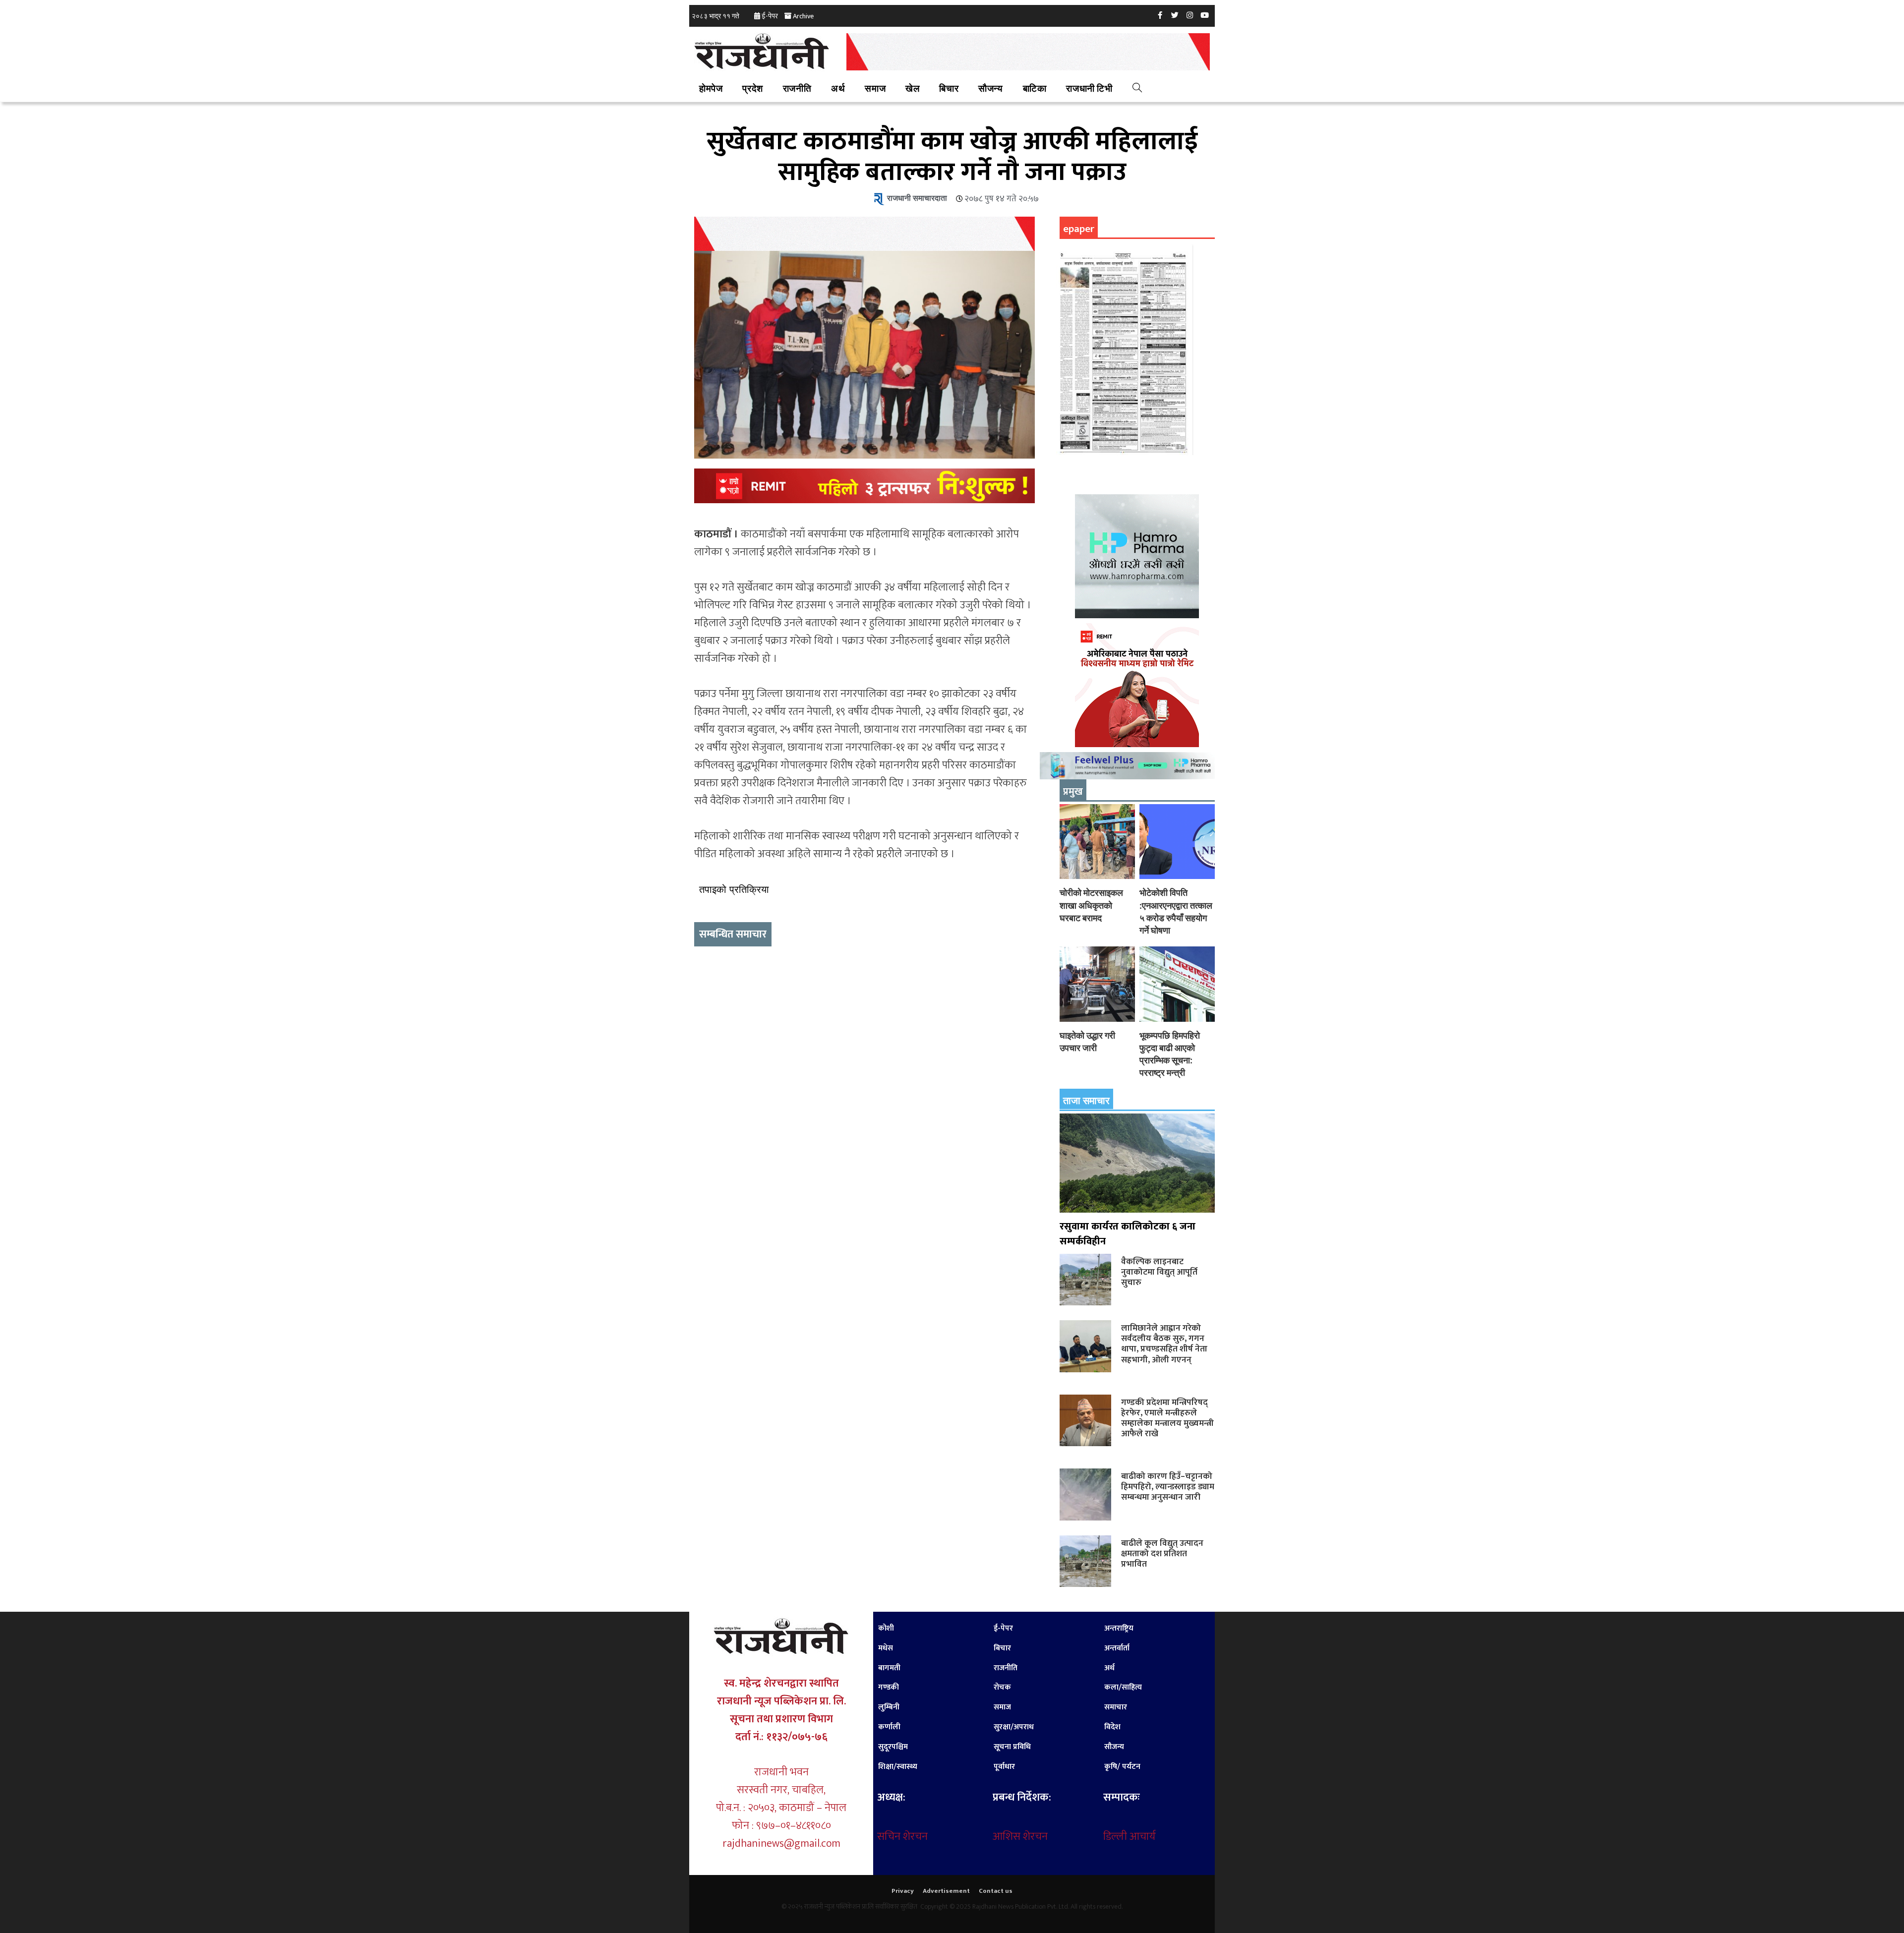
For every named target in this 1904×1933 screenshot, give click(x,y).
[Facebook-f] (1160, 15)
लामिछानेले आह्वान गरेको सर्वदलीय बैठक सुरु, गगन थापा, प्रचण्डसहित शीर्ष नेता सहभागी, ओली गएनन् (1164, 1344)
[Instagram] (1190, 15)
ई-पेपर (770, 16)
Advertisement (946, 1891)
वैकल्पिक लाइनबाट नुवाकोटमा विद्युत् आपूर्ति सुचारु (1159, 1272)
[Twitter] (1175, 15)
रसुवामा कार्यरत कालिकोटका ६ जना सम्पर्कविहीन (1128, 1234)
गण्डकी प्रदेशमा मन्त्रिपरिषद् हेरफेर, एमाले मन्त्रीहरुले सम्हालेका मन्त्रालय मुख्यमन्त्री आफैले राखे (1167, 1418)
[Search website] (1137, 89)
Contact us (996, 1891)
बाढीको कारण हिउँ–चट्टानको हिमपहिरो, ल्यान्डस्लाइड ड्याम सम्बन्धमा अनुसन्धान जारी (1168, 1487)
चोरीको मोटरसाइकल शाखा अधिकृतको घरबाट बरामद (1091, 905)
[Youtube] (1205, 15)
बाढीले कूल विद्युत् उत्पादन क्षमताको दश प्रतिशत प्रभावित (1162, 1553)
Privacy (903, 1891)
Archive (803, 16)
